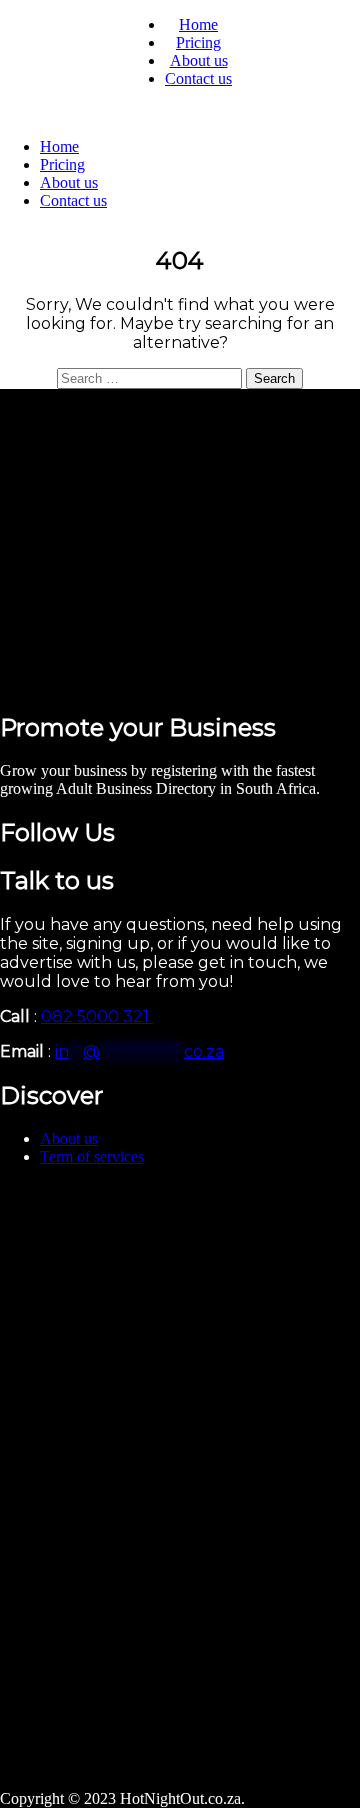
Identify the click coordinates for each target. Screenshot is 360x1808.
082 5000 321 (97, 1016)
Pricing (198, 42)
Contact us (198, 78)
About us (199, 60)
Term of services (92, 1156)
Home (198, 24)
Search (274, 378)
